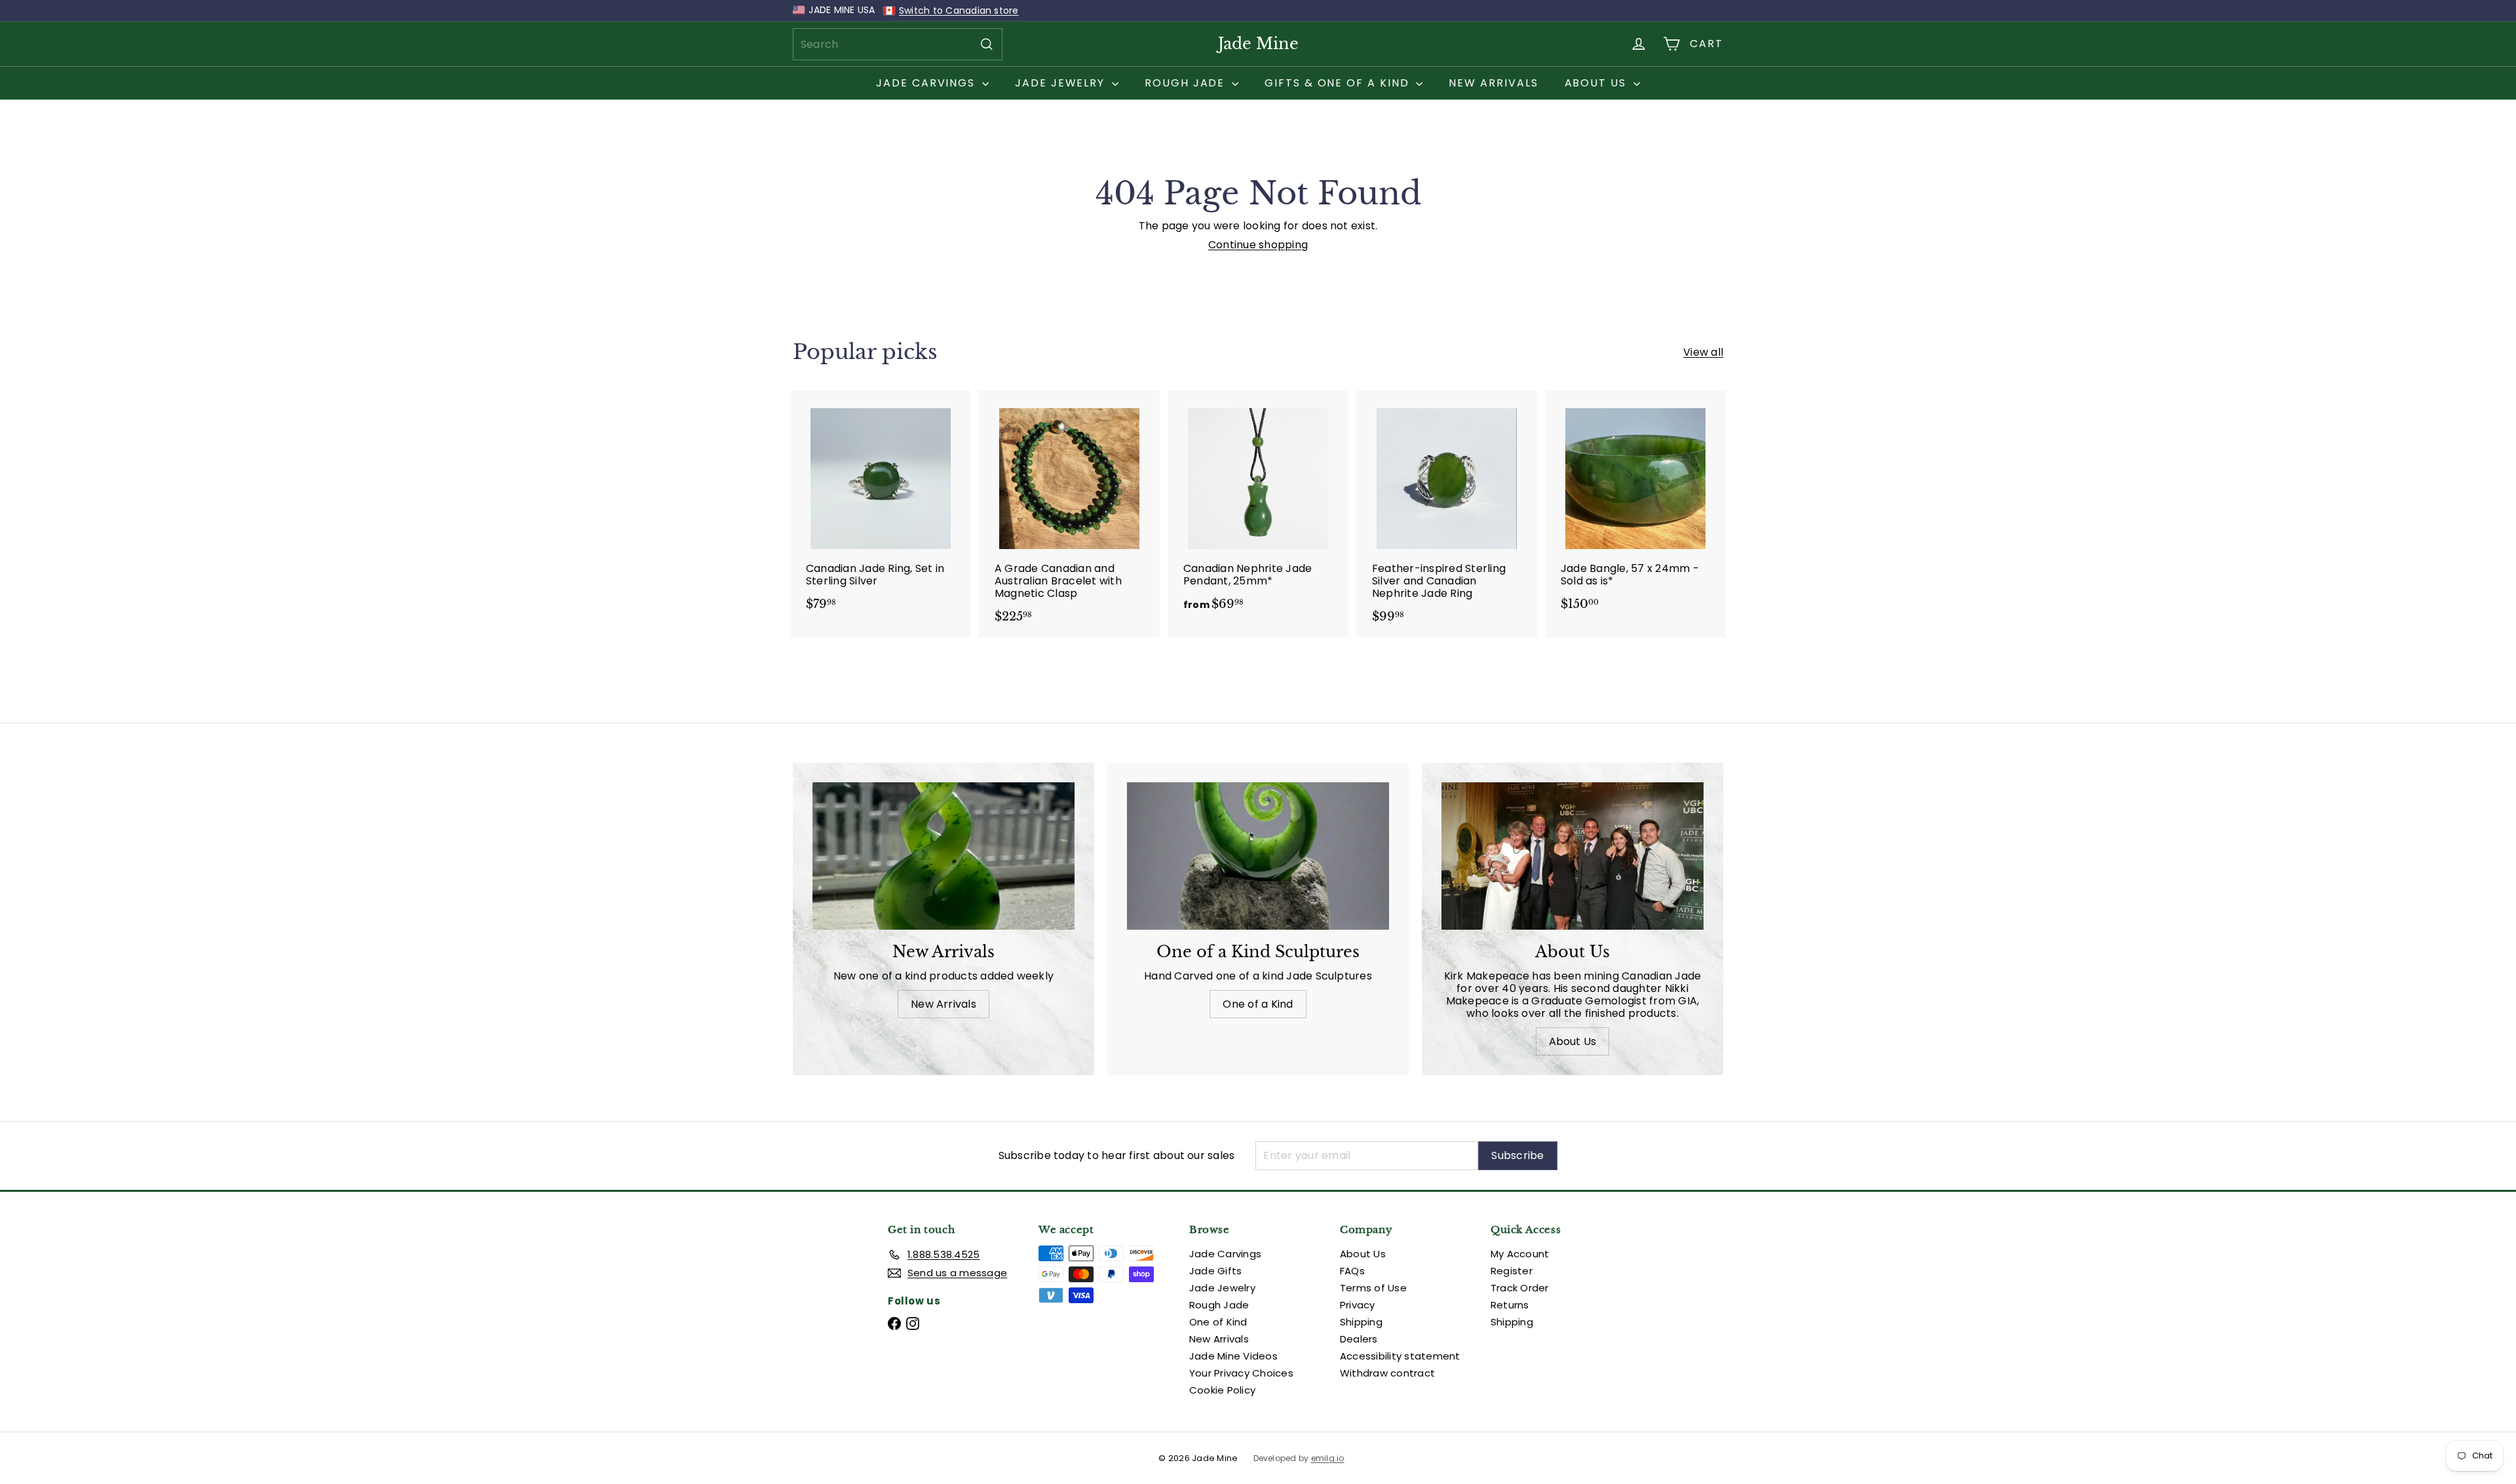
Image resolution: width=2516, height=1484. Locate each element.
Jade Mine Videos (1233, 1356)
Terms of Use (1373, 1288)
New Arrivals (1493, 83)
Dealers (1359, 1339)
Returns (1510, 1305)
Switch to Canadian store (959, 10)
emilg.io (1328, 1458)
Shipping (1361, 1322)
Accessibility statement (1400, 1356)
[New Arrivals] (943, 856)
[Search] (987, 44)
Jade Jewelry (1062, 83)
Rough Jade (1187, 83)
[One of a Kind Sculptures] (1258, 856)
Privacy (1358, 1305)
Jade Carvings (927, 83)
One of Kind (1218, 1322)
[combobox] (898, 44)
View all (1703, 352)
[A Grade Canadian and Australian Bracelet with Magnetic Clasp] (1069, 514)
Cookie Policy (1222, 1390)
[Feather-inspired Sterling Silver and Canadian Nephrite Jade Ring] (1447, 514)
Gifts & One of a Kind (1339, 83)
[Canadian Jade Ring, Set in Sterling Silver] (881, 507)
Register (1512, 1271)
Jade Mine (1258, 44)
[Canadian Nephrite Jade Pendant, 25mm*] (1258, 507)
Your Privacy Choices (1241, 1373)
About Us (1597, 83)
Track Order (1520, 1288)
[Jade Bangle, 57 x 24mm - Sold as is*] (1635, 507)
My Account (1520, 1254)
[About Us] (1572, 856)
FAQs (1352, 1271)
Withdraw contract (1387, 1373)
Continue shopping (1258, 245)
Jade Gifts (1215, 1271)
